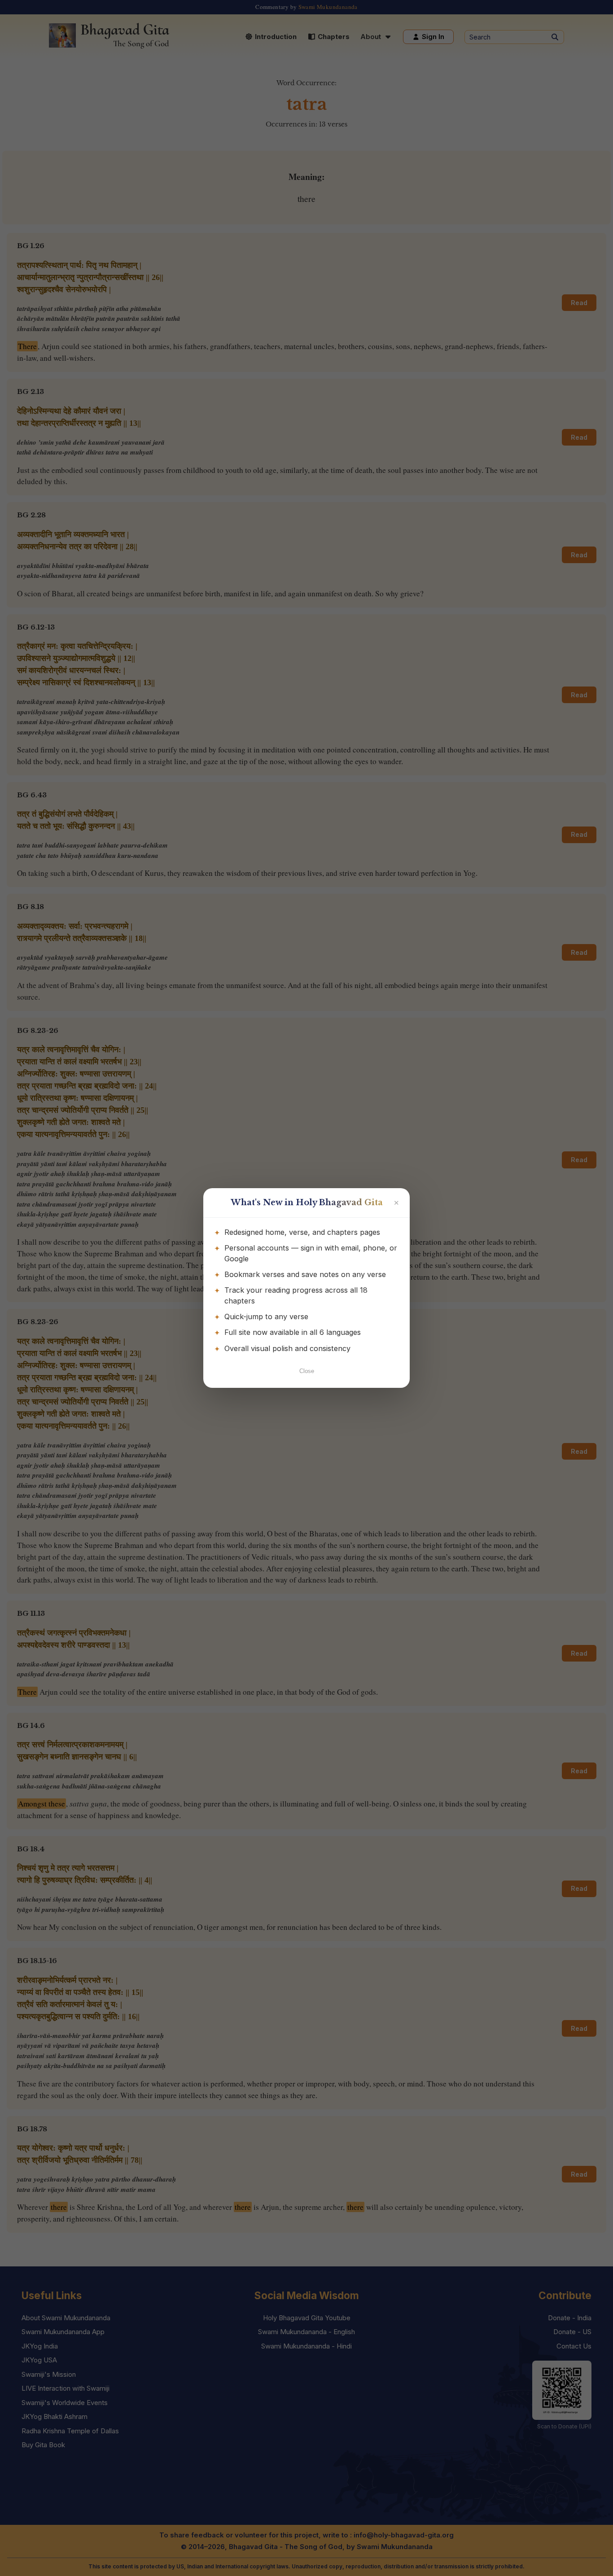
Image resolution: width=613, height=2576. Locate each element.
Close (307, 1371)
